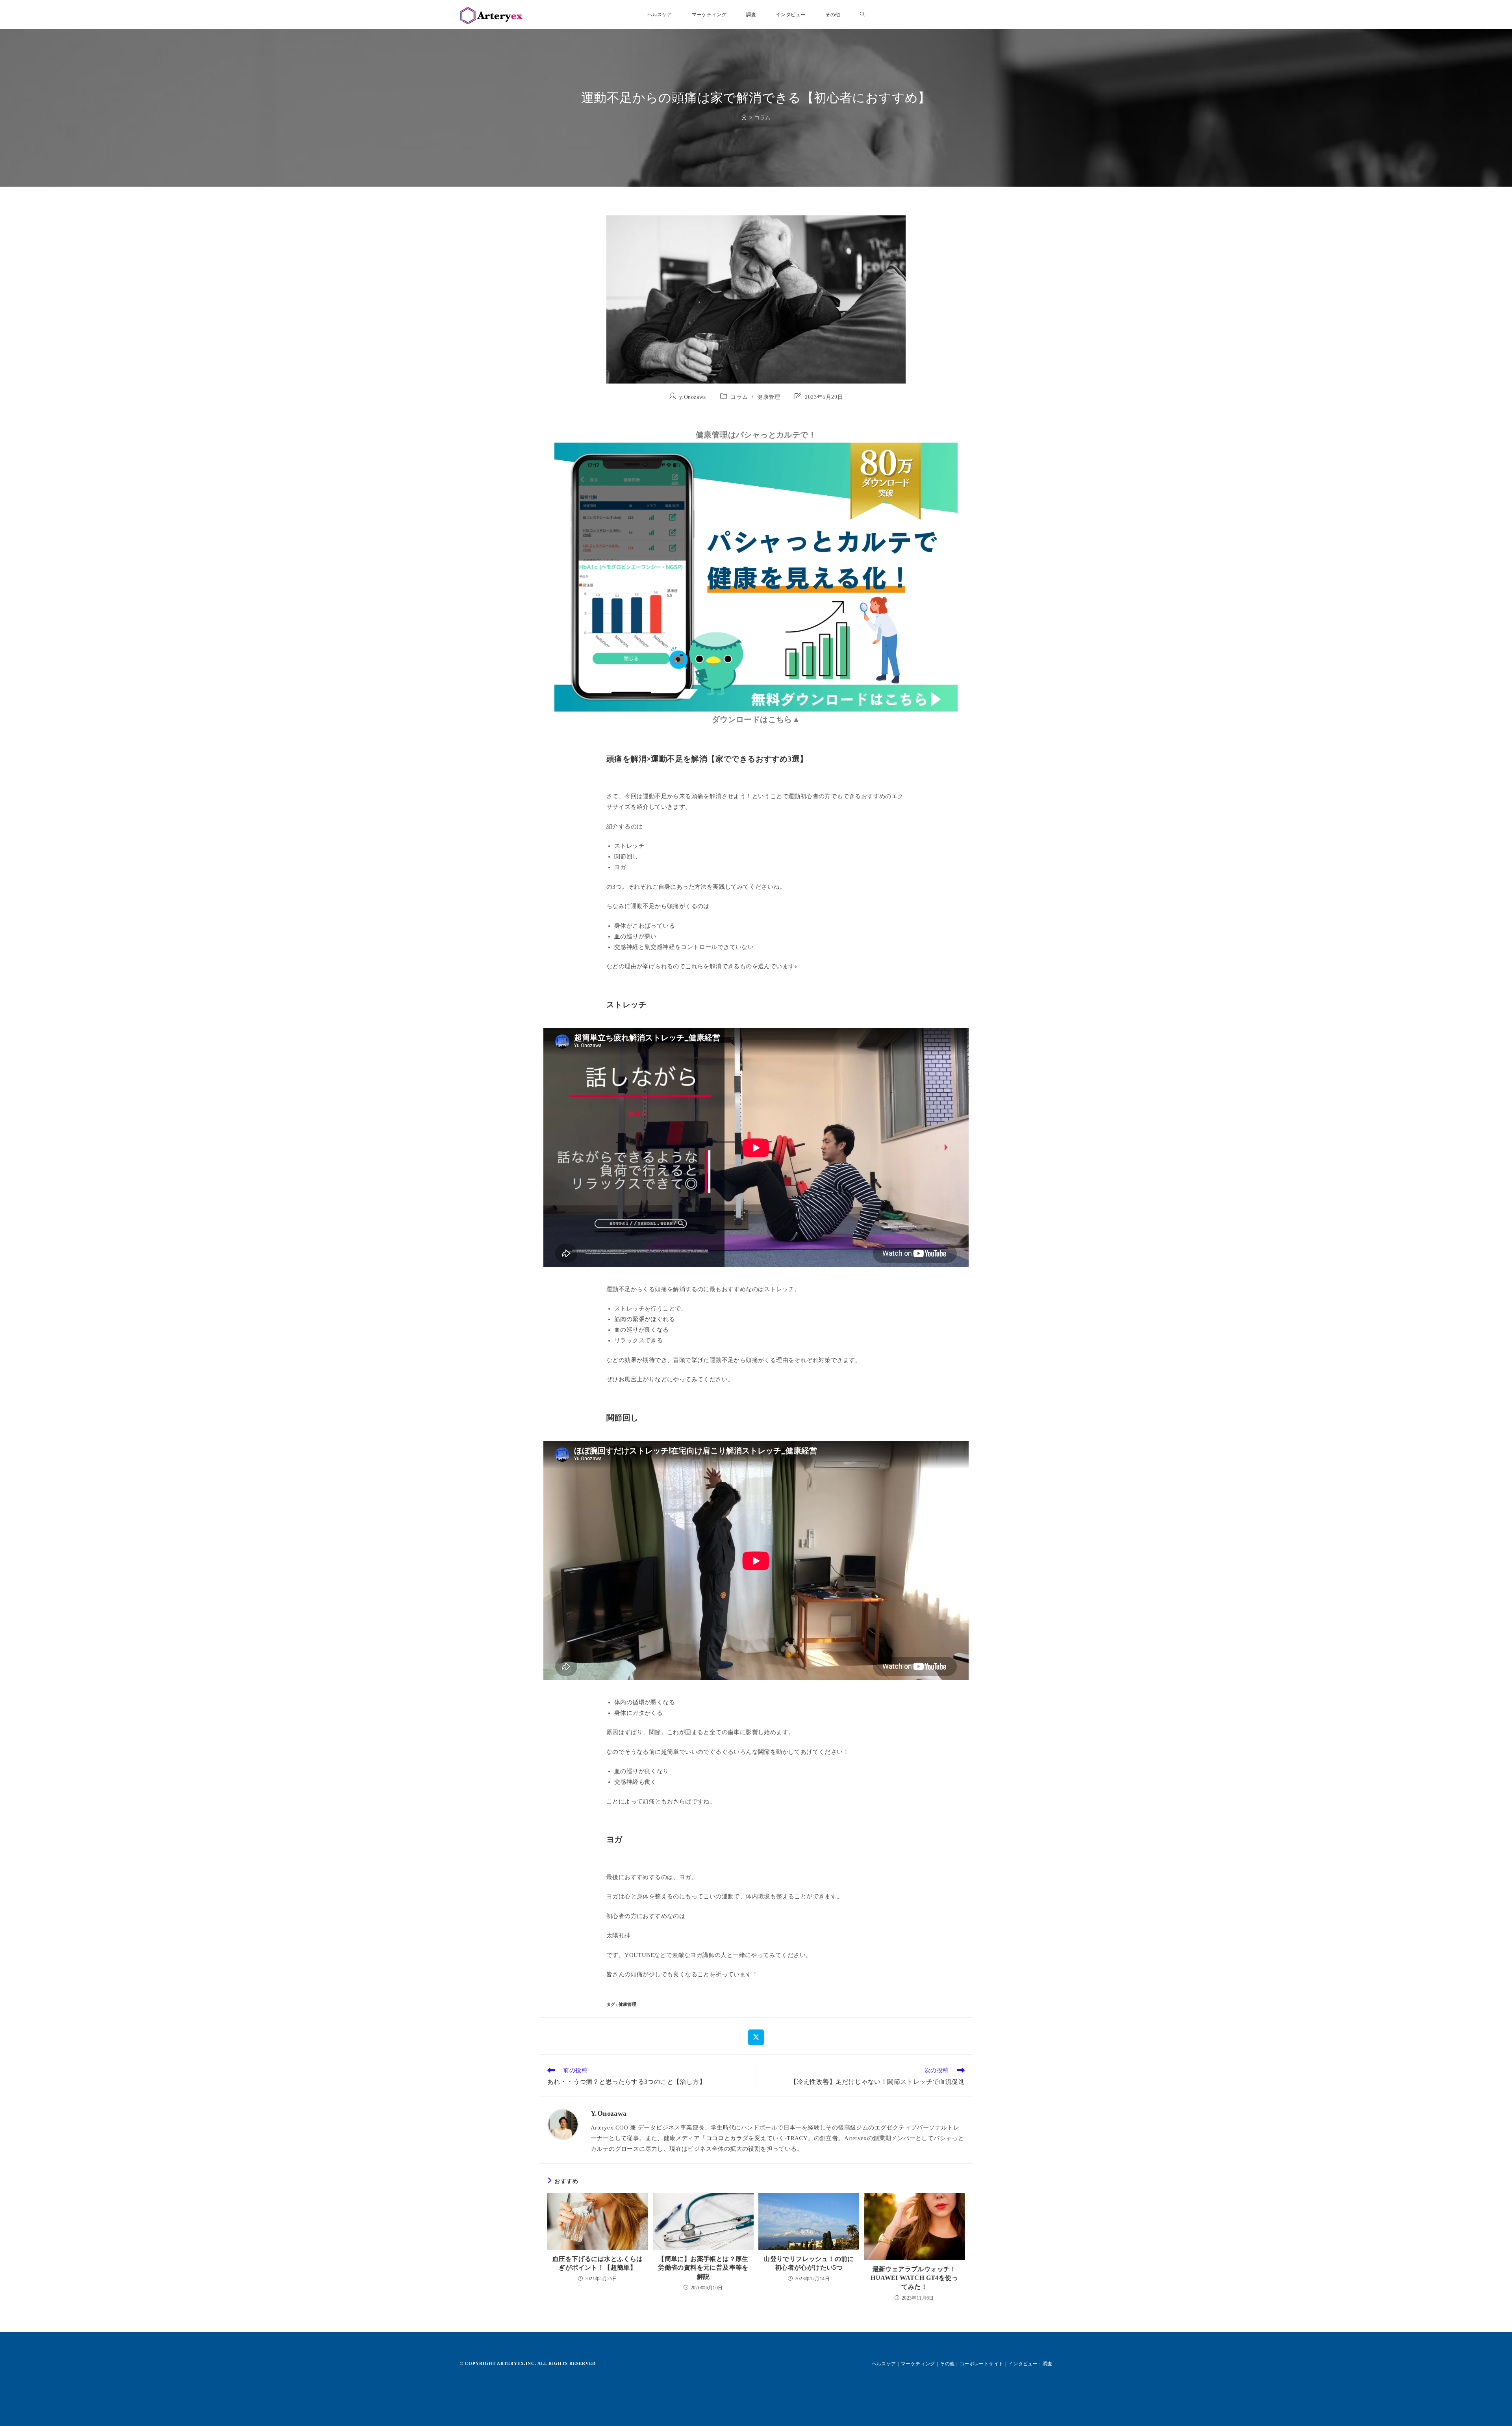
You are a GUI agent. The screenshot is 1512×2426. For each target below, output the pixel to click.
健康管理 (769, 397)
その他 (947, 2364)
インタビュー (1023, 2364)
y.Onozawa (692, 397)
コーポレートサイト (982, 2364)
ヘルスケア (884, 2364)
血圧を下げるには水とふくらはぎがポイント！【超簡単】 (598, 2263)
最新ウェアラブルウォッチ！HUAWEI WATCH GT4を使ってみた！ (914, 2278)
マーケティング (918, 2364)
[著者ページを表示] (563, 2124)
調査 (1048, 2364)
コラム (762, 118)
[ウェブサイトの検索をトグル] (862, 15)
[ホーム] (744, 118)
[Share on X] (756, 2037)
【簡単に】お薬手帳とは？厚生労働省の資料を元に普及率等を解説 (703, 2268)
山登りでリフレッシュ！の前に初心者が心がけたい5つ (809, 2263)
